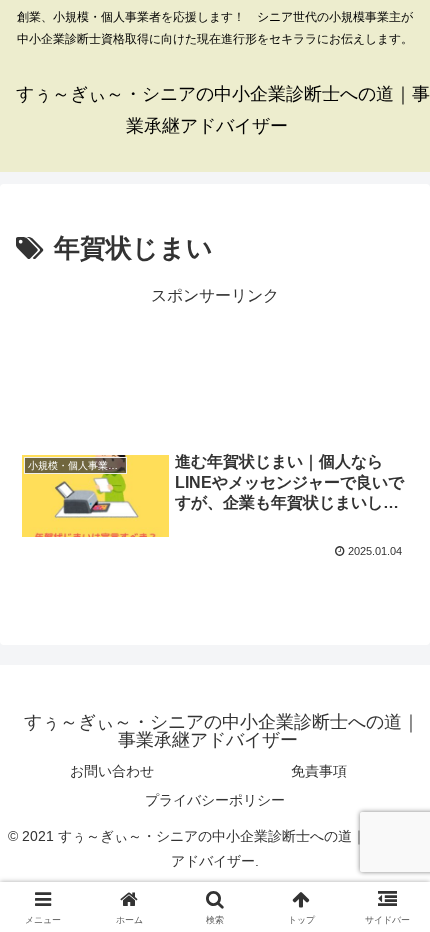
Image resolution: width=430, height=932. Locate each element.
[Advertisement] (215, 364)
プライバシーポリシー (215, 800)
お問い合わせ (112, 771)
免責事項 (319, 771)
